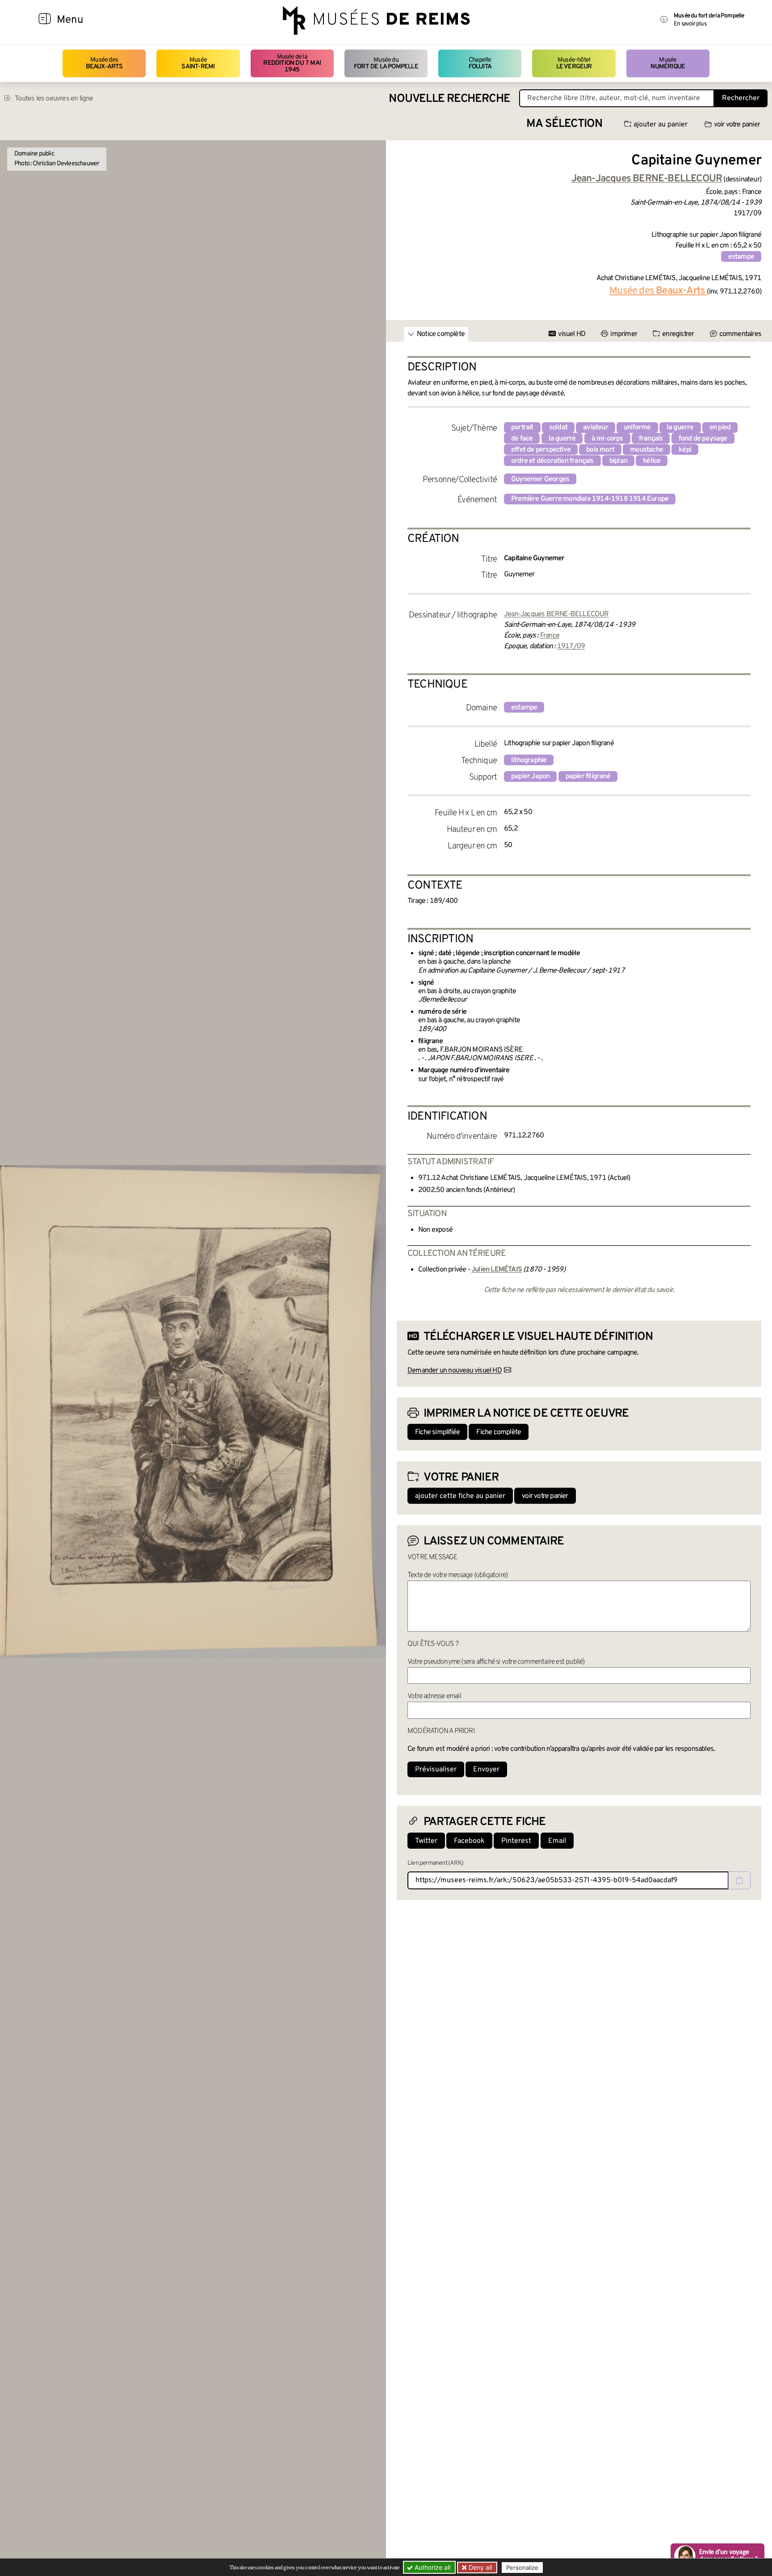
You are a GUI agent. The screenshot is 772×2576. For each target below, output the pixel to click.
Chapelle (480, 63)
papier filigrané (588, 776)
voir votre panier (737, 125)
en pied (720, 428)
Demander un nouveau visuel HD (455, 1371)
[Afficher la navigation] (45, 20)
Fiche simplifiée (437, 1432)
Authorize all (432, 2567)
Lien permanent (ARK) (435, 1863)
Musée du (386, 63)
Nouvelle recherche (449, 99)
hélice (652, 461)
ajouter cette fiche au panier (460, 1496)
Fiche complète (499, 1432)
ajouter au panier (661, 125)
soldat (558, 428)
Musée (198, 63)
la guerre (680, 428)
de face (522, 439)
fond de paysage (703, 439)
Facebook (469, 1841)
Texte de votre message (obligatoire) (457, 1575)
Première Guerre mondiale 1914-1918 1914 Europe (590, 499)
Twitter (426, 1841)
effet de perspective (541, 450)
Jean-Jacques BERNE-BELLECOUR (556, 614)
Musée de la (292, 63)
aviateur (596, 428)
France (550, 636)
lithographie (529, 760)
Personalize (522, 2568)
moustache (646, 450)
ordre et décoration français (552, 461)
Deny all (479, 2567)
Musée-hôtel (574, 63)
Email (557, 1841)
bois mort (600, 450)
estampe (741, 257)
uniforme (637, 428)
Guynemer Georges (540, 479)
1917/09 (571, 646)
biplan (618, 461)
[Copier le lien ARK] (739, 1880)
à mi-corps (607, 439)
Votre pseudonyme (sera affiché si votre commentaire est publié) (496, 1662)
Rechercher (741, 98)
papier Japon (530, 776)
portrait (522, 428)
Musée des (104, 63)
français (651, 439)
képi (685, 450)
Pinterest (516, 1841)
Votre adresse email (434, 1696)
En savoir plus (690, 24)
